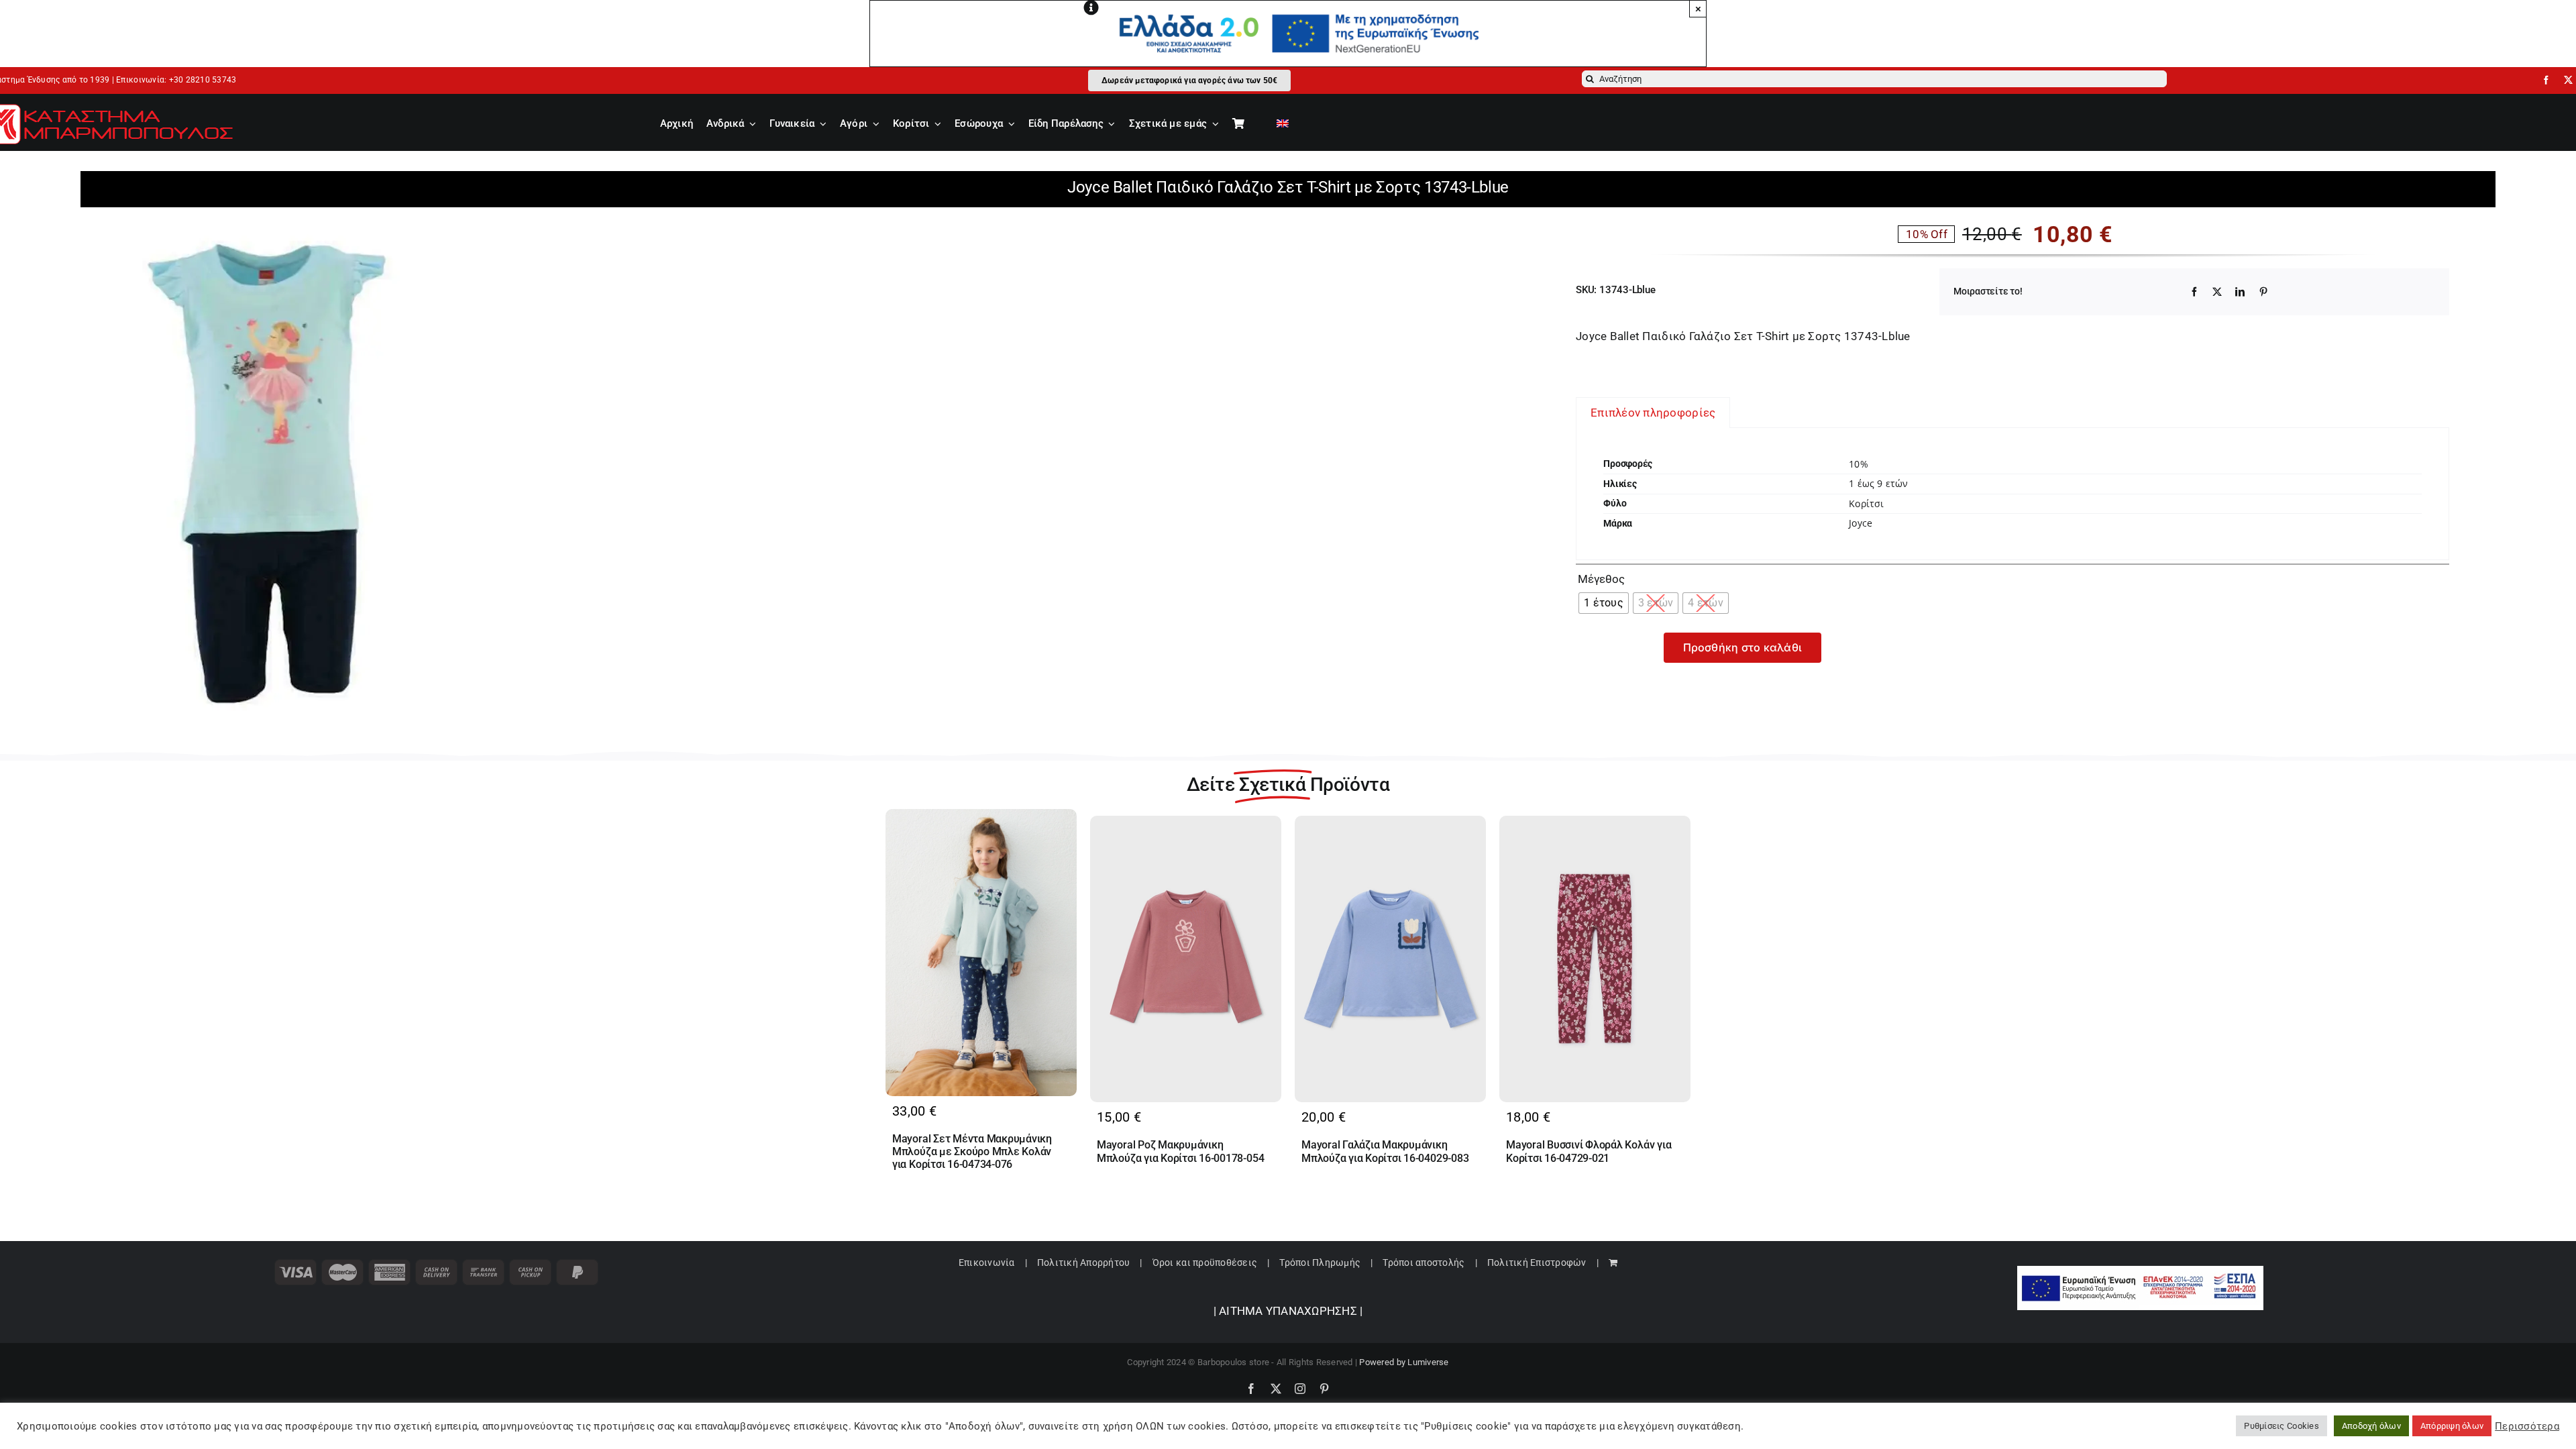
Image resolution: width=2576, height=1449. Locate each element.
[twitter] (2568, 80)
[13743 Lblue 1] (262, 469)
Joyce (1861, 523)
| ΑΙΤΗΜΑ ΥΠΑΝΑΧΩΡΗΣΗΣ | (1288, 1311)
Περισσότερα (2527, 1426)
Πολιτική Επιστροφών (1537, 1263)
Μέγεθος (1601, 579)
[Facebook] (2194, 292)
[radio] (1604, 603)
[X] (2217, 292)
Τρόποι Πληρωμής (1320, 1263)
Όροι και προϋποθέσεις (1205, 1263)
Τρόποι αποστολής (1424, 1263)
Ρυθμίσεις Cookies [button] (2281, 1426)
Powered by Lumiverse (1404, 1362)
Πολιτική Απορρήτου (1084, 1263)
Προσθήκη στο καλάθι (1743, 647)
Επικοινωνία (987, 1263)
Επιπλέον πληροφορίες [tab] (1653, 413)
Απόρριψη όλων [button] (2452, 1426)
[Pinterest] (2263, 292)
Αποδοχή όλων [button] (2371, 1426)
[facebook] (2546, 80)
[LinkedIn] (2240, 292)
